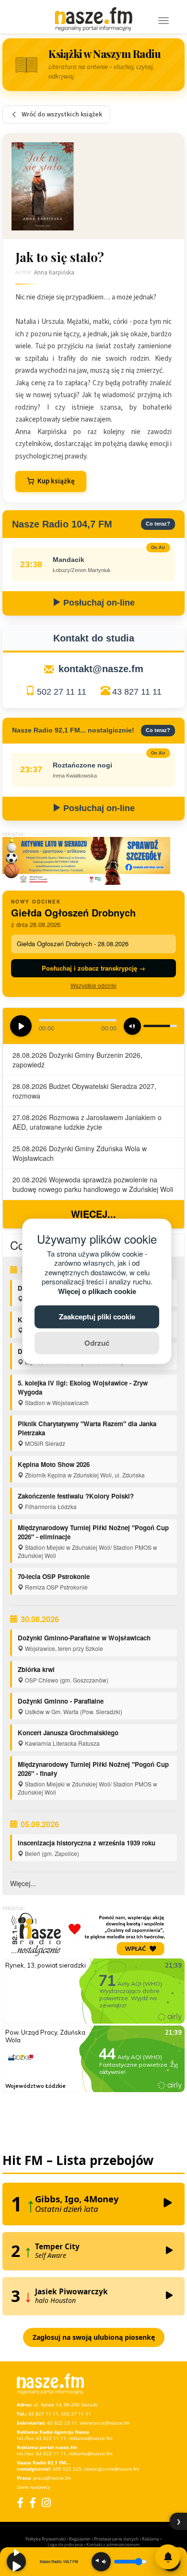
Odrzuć (97, 1342)
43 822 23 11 (62, 2423)
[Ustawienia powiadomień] (168, 2557)
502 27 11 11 (62, 692)
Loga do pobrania (65, 2545)
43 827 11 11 (137, 692)
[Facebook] (20, 2502)
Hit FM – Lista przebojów (78, 2160)
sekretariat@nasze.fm (105, 2423)
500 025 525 (67, 2469)
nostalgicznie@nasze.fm (111, 2469)
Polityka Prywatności (46, 2539)
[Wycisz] (101, 2562)
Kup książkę (56, 481)
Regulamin (80, 2539)
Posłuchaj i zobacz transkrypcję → (93, 968)
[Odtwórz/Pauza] (16, 2562)
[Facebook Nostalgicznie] (33, 2502)
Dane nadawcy (34, 2487)
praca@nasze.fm (52, 2478)
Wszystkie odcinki (93, 985)
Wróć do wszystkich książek (62, 114)
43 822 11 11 (51, 2438)
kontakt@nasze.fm (101, 669)
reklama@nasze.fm (90, 2438)
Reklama (151, 2539)
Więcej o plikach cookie (97, 1291)
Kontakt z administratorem (113, 2545)
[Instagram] (46, 2502)
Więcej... (93, 1214)
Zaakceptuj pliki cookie (97, 1317)
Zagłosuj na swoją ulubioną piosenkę (94, 2337)
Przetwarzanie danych (116, 2539)
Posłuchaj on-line (98, 603)
